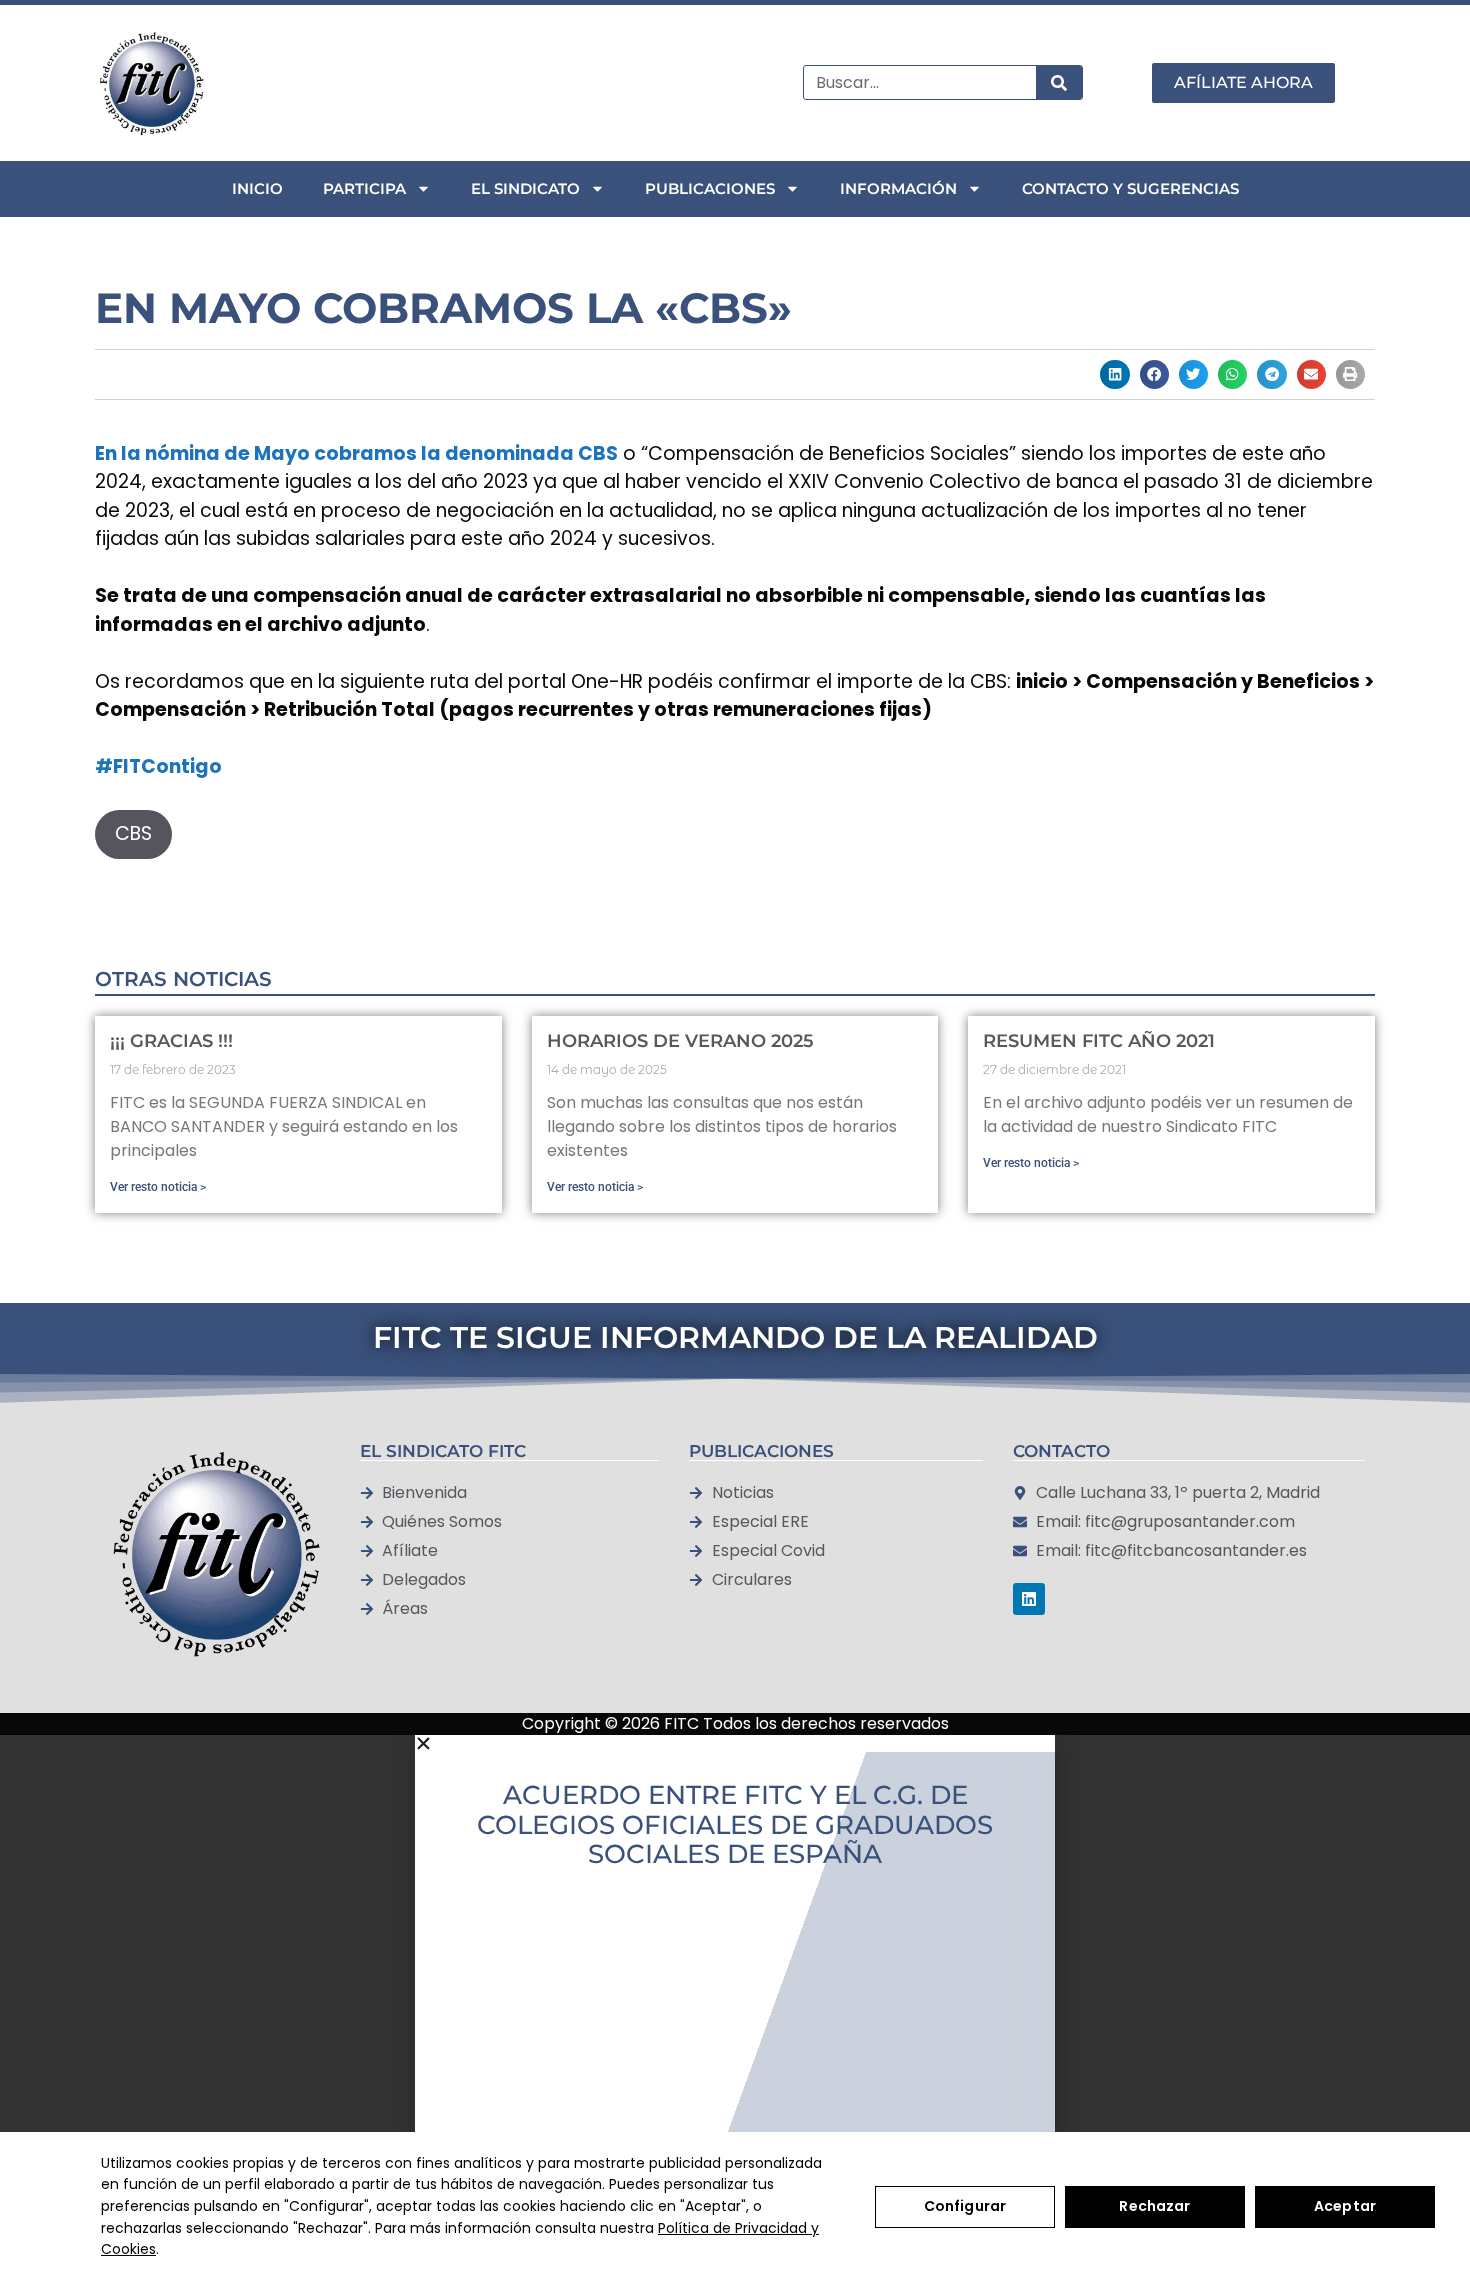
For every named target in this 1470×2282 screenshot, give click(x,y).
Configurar (965, 2206)
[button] (1114, 374)
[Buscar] (1059, 82)
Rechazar (1154, 2206)
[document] (735, 1991)
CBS (133, 833)
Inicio (257, 188)
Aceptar (1345, 2206)
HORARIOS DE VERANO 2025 (680, 1041)
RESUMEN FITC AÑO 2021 (1099, 1041)
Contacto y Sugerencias (1130, 188)
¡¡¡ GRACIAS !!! (171, 1041)
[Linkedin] (1029, 1599)
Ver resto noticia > (158, 1187)
